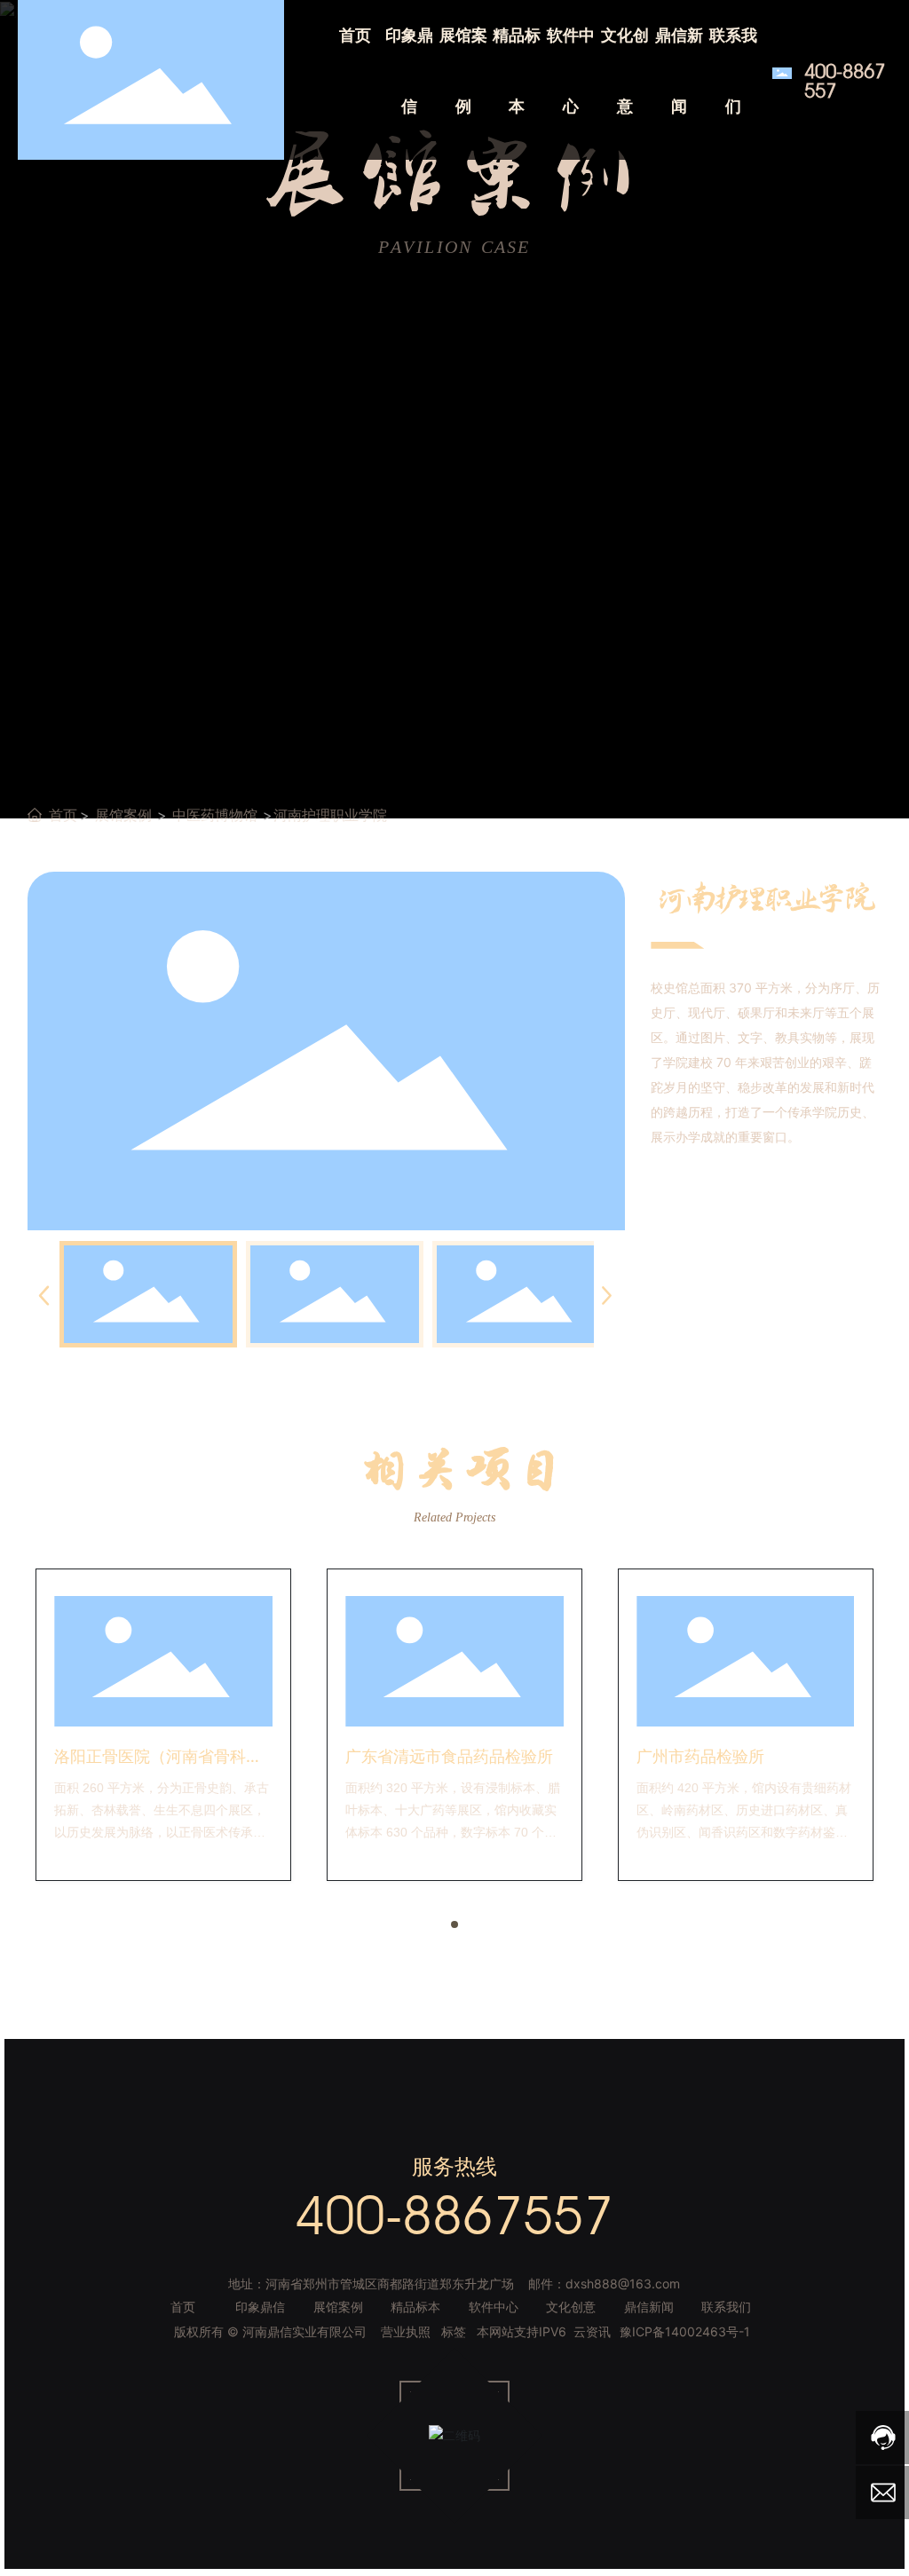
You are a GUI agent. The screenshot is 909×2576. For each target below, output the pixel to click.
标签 (454, 2331)
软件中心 (494, 2307)
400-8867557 (845, 81)
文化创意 (571, 2307)
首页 (183, 2307)
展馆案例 (123, 815)
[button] (454, 1924)
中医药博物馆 (215, 815)
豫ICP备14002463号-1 (685, 2331)
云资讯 (592, 2331)
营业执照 (406, 2331)
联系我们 (726, 2307)
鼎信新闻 (649, 2307)
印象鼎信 (260, 2307)
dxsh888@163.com (623, 2284)
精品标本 (415, 2307)
